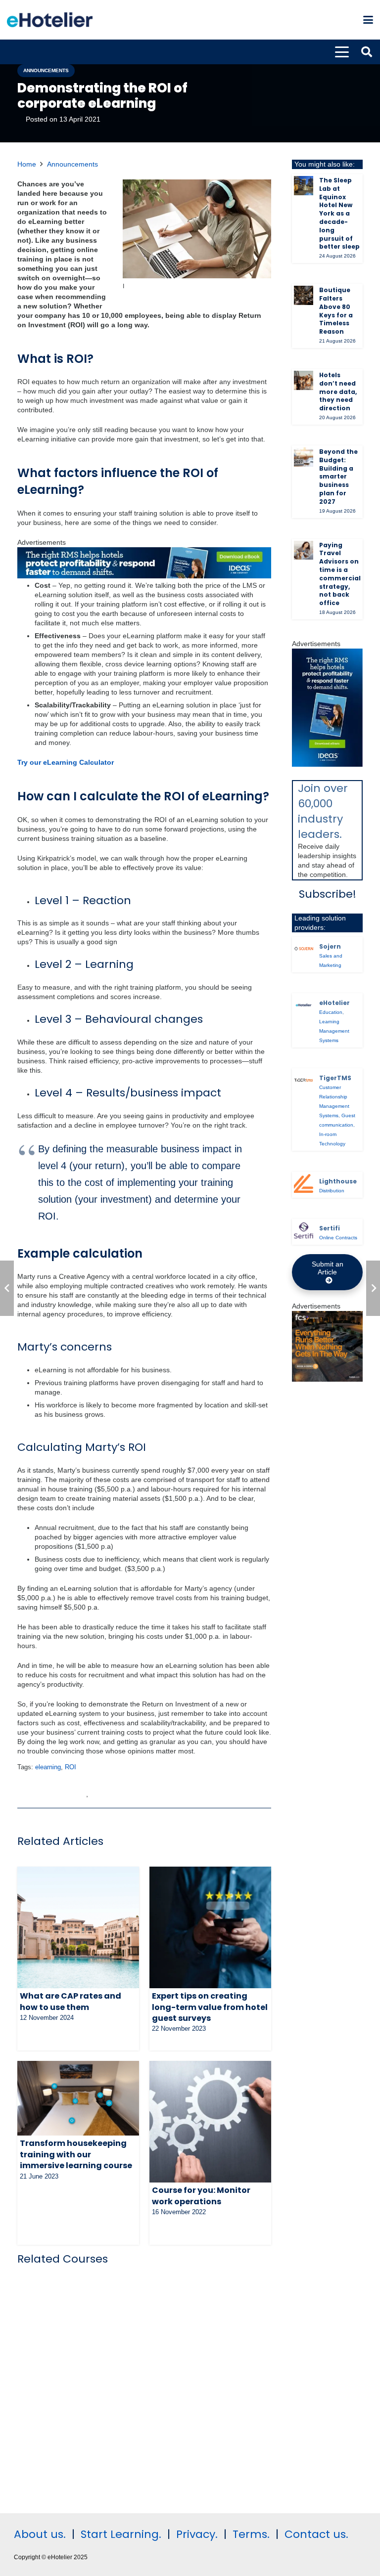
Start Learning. (119, 2534)
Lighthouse (338, 1181)
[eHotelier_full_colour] (50, 20)
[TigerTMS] (304, 1080)
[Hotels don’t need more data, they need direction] (304, 380)
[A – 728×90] (144, 576)
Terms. (251, 2534)
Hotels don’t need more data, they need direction (338, 392)
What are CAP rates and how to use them (71, 2001)
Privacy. (197, 2534)
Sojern (330, 946)
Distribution (332, 1191)
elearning (48, 1767)
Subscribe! (328, 894)
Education (331, 1012)
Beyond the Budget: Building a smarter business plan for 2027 (338, 477)
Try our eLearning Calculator (66, 762)
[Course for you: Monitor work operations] (210, 2122)
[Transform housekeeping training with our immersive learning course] (78, 2098)
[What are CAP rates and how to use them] (78, 1927)
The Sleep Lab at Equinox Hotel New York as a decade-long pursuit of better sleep (339, 213)
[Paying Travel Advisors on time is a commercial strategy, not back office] (304, 550)
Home (27, 164)
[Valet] (327, 1379)
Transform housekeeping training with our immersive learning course (76, 2154)
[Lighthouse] (304, 1184)
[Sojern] (304, 949)
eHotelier (334, 1003)
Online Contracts (338, 1238)
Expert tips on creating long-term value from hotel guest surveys (210, 2007)
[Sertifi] (304, 1231)
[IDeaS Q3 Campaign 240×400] (327, 764)
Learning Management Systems (334, 1031)
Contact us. (316, 2534)
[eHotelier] (304, 1005)
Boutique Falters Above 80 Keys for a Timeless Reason (336, 311)
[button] (368, 20)
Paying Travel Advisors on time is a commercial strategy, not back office (340, 574)
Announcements (72, 164)
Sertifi (330, 1228)
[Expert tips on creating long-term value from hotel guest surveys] (210, 1927)
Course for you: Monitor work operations (201, 2196)
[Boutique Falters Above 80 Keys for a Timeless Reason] (304, 295)
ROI (71, 1767)
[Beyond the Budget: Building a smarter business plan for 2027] (304, 457)
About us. (40, 2534)
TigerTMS (335, 1078)
